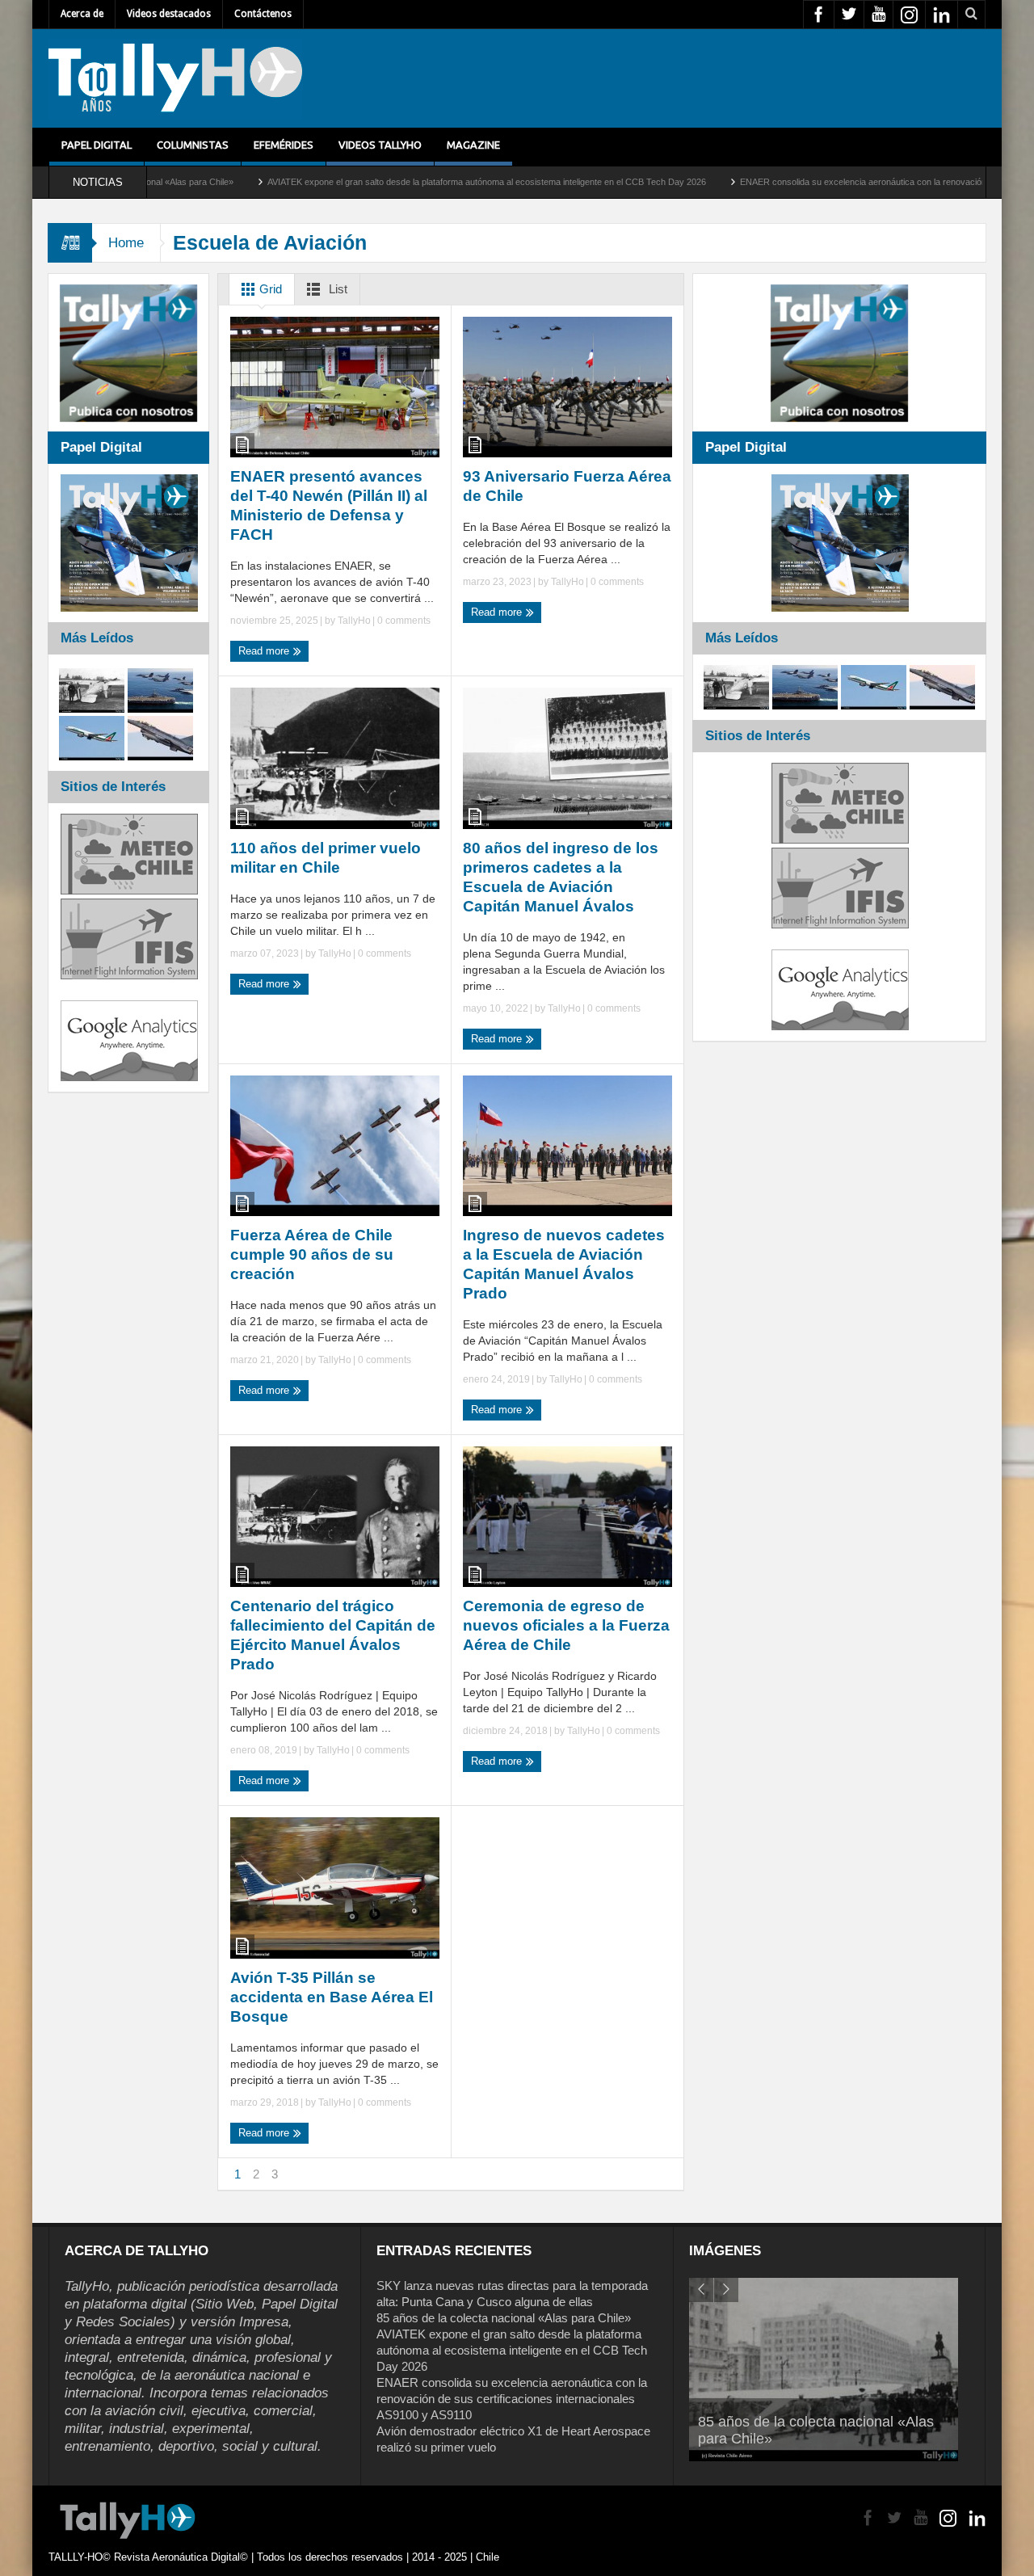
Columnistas (193, 145)
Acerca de (82, 14)
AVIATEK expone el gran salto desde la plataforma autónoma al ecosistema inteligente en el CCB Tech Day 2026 (388, 182)
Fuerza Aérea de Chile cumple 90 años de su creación (312, 1254)
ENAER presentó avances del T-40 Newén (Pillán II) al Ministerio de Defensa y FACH (329, 505)
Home (126, 243)
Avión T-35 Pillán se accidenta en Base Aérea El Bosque (332, 1997)
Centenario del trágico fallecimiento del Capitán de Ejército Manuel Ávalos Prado (333, 1635)
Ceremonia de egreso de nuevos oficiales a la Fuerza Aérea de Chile (566, 1625)
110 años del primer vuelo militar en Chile (326, 858)
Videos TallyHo (380, 145)
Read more (265, 651)
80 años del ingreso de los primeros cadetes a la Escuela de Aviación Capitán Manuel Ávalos (561, 877)
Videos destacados (169, 14)
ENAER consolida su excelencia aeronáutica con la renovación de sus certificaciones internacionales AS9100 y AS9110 (512, 2399)
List (336, 289)
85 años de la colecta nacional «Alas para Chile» (504, 2318)
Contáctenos (263, 14)
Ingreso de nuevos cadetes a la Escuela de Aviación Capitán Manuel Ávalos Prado (564, 1264)
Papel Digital (97, 145)
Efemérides (284, 145)
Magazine (473, 145)
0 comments (403, 621)
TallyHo (354, 621)
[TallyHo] (175, 78)
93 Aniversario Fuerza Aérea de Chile (567, 486)
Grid (269, 289)
